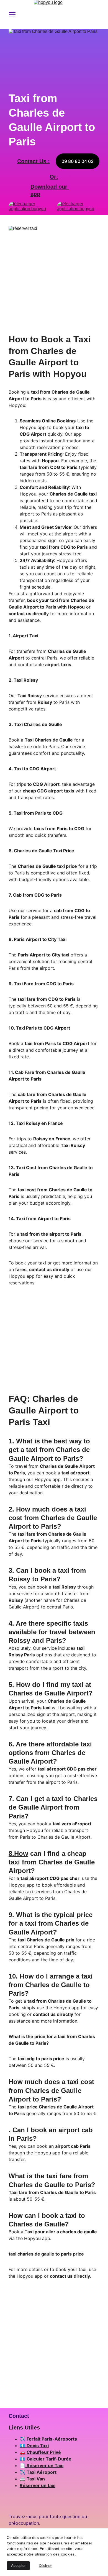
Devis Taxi (38, 2446)
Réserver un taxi (38, 2485)
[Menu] (12, 15)
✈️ (23, 2439)
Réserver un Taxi (45, 2465)
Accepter (18, 2566)
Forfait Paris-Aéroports (52, 2439)
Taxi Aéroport (42, 2472)
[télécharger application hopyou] (78, 208)
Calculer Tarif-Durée (49, 2459)
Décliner (45, 2566)
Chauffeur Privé (44, 2452)
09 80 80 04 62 (78, 161)
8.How (18, 1853)
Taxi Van (36, 2479)
